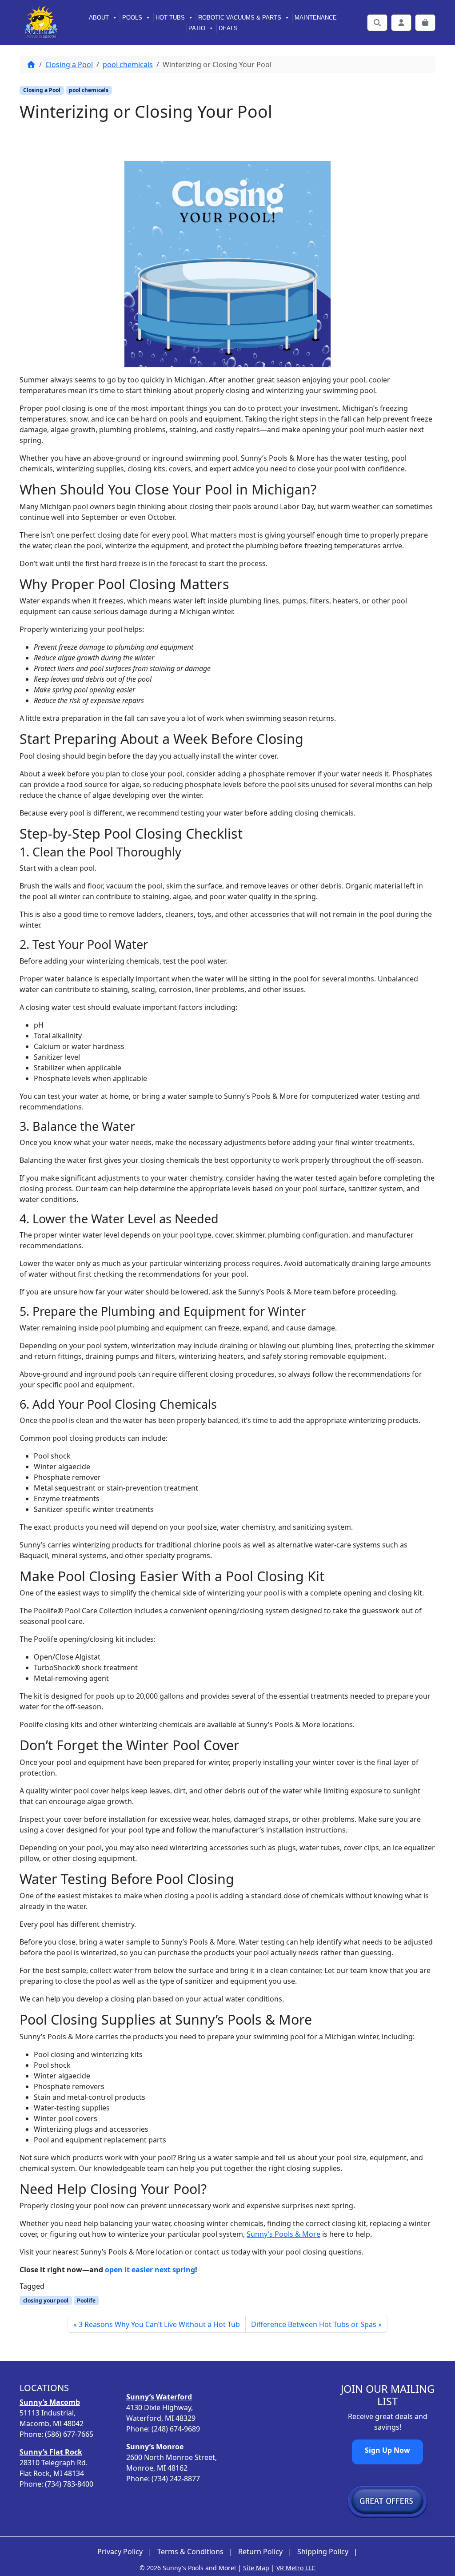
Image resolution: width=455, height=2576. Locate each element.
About (99, 18)
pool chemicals (128, 64)
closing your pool (46, 2301)
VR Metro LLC (296, 2568)
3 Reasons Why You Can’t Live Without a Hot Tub (159, 2324)
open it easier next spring (150, 2270)
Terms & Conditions (190, 2552)
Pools (132, 18)
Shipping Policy (323, 2552)
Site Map (256, 2568)
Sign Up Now (387, 2450)
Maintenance (316, 18)
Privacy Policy (120, 2552)
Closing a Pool (69, 64)
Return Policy (260, 2552)
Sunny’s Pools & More (283, 2234)
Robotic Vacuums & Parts (240, 18)
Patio (197, 28)
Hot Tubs (170, 18)
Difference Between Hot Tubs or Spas (314, 2324)
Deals (228, 28)
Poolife (86, 2301)
